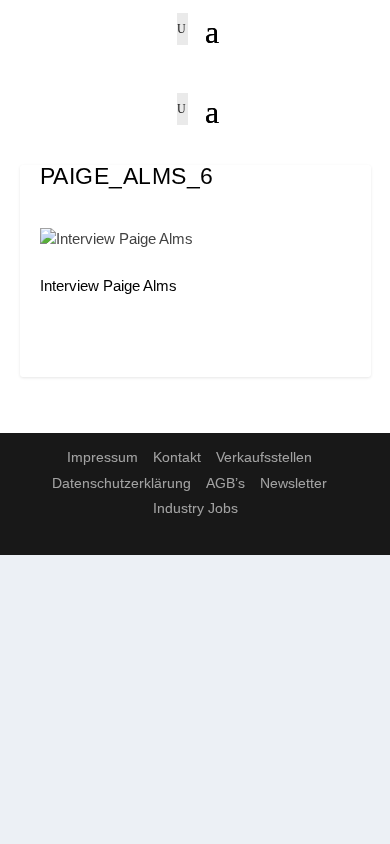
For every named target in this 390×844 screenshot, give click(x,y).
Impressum (102, 457)
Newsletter (293, 483)
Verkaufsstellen (264, 457)
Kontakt (177, 457)
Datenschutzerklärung (121, 483)
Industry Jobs (195, 508)
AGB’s (225, 483)
